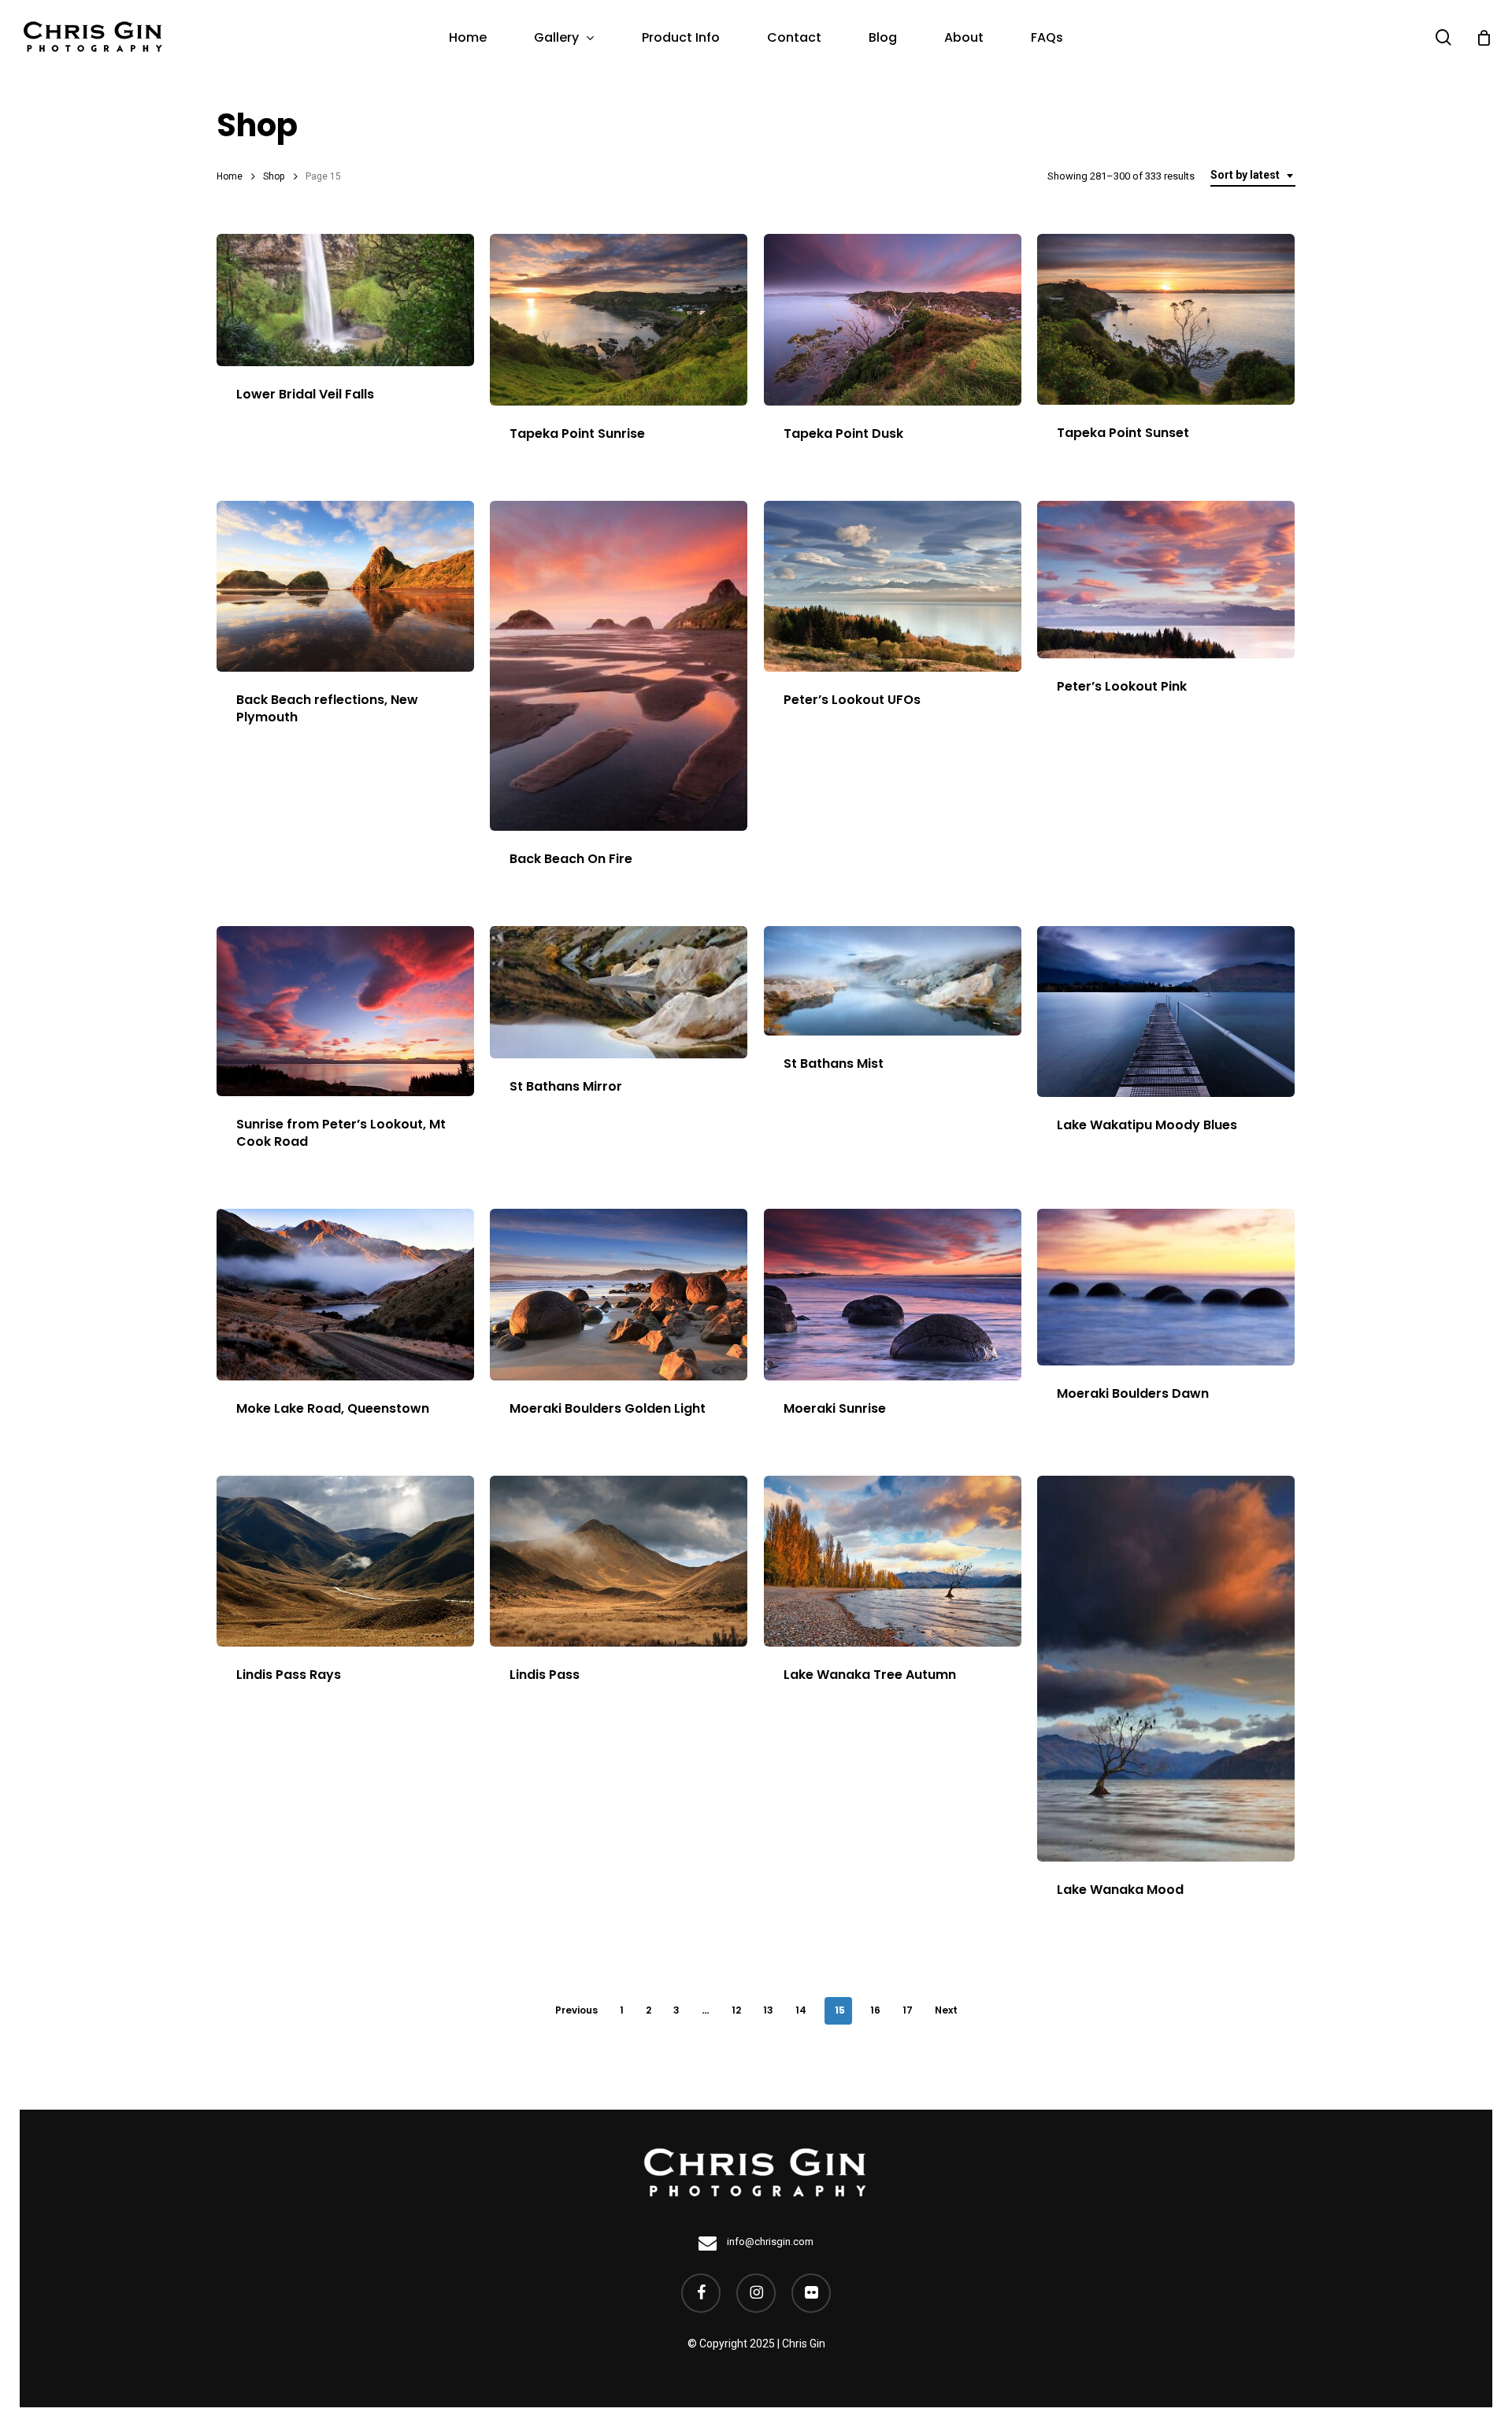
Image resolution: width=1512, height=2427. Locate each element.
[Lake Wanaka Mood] (1166, 1669)
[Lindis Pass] (619, 1562)
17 (908, 2010)
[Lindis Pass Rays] (345, 1562)
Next (946, 2010)
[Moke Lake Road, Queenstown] (345, 1295)
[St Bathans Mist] (893, 981)
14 (801, 2010)
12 (736, 2010)
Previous (576, 2010)
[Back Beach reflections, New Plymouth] (345, 587)
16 (875, 2010)
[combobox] (1253, 176)
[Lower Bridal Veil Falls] (345, 300)
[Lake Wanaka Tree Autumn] (893, 1562)
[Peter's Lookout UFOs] (893, 587)
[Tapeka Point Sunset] (1166, 319)
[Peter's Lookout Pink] (1166, 580)
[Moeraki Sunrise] (893, 1295)
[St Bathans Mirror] (619, 993)
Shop (274, 176)
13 (768, 2010)
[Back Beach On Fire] (619, 666)
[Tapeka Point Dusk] (893, 320)
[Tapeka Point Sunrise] (619, 320)
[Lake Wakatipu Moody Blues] (1166, 1012)
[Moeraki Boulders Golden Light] (619, 1295)
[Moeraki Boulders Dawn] (1166, 1287)
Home (230, 176)
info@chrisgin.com (769, 2242)
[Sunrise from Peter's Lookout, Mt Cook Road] (345, 1012)
